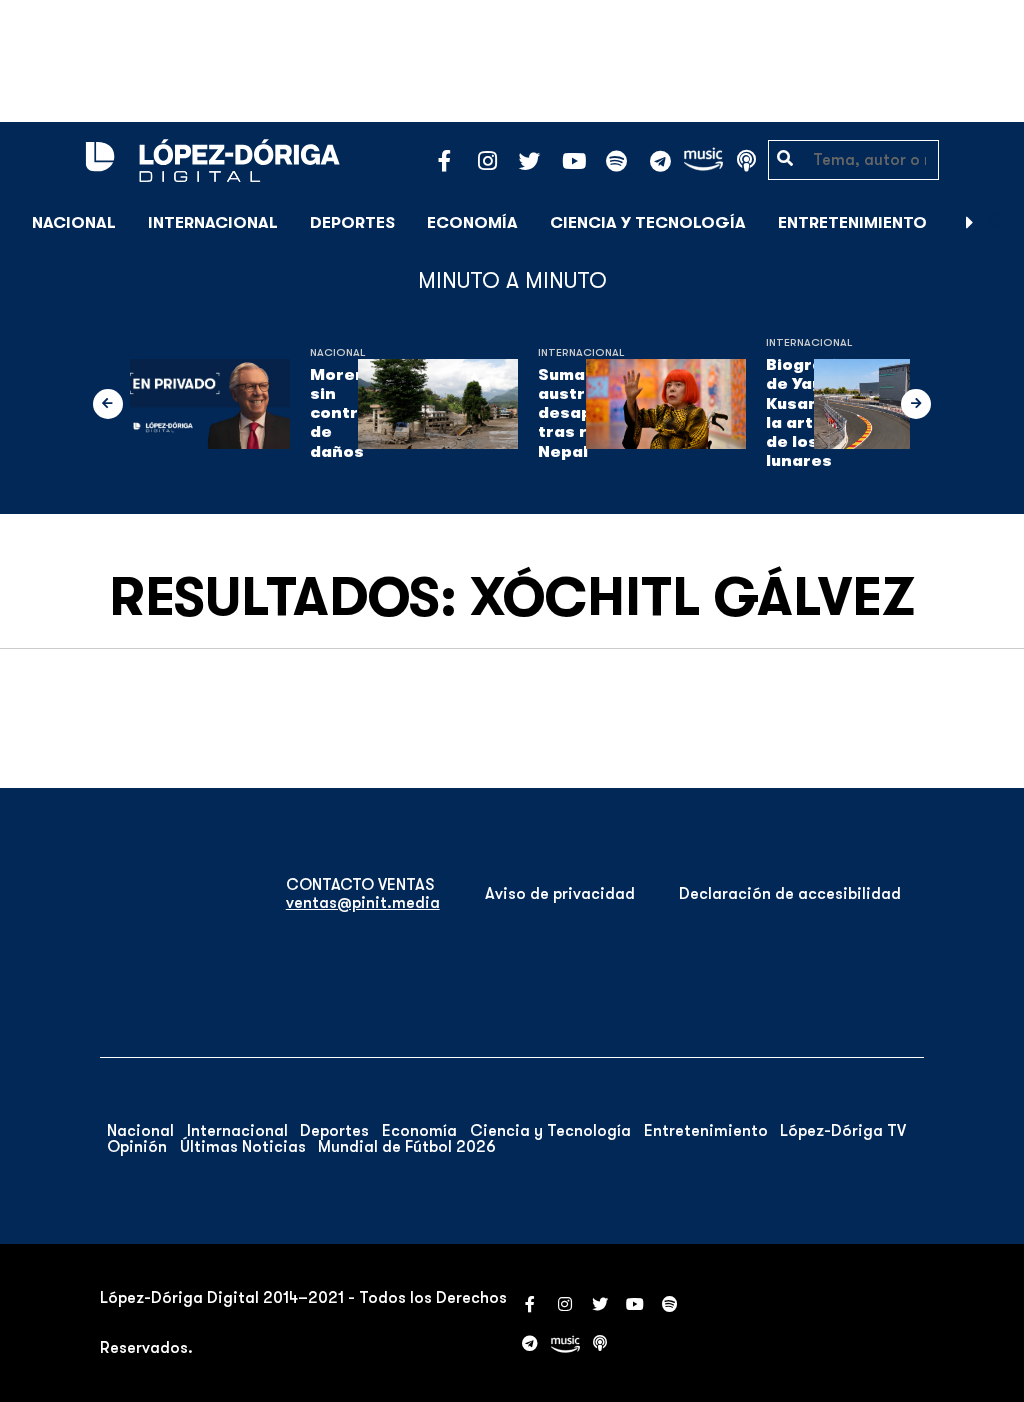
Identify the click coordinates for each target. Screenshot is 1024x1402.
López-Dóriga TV (843, 1131)
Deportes (352, 223)
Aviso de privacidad (560, 894)
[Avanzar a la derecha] (970, 223)
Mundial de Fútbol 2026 (407, 1147)
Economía (472, 223)
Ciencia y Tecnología (648, 223)
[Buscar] (998, 222)
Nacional (74, 223)
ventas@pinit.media (363, 903)
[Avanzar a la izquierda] (108, 404)
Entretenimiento (852, 223)
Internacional (213, 223)
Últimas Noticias (243, 1147)
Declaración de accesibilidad (790, 894)
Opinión (137, 1147)
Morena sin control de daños (343, 413)
